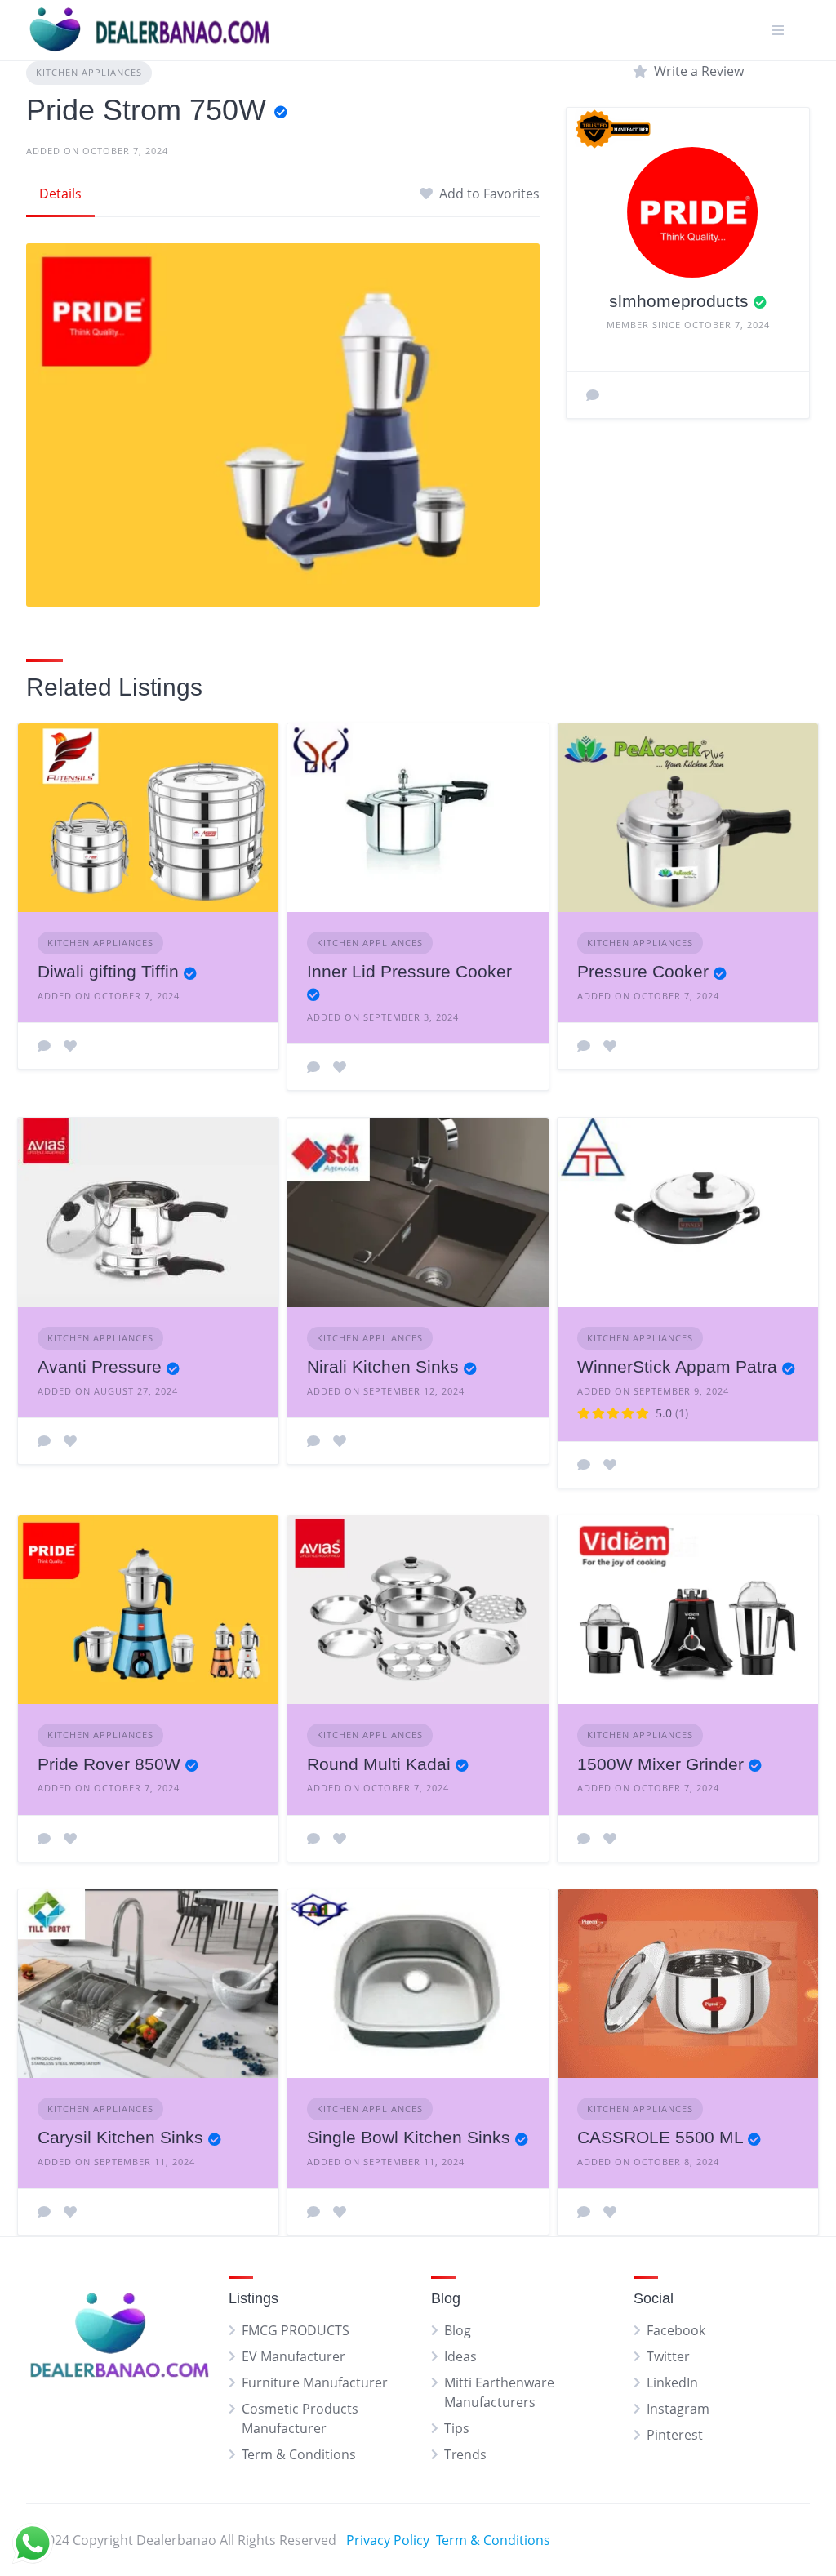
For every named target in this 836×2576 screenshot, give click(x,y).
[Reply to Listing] (44, 1046)
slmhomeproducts (679, 301)
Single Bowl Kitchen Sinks (409, 2137)
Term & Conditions (299, 2454)
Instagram (678, 2409)
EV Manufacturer (293, 2356)
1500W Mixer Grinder (660, 1764)
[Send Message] (593, 395)
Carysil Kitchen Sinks (120, 2137)
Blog (458, 2330)
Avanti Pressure (100, 1366)
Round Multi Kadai (379, 1764)
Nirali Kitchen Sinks (383, 1366)
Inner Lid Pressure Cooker (409, 971)
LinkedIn (672, 2382)
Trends (465, 2454)
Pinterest (675, 2435)
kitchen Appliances (89, 72)
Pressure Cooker (643, 971)
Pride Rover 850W (109, 1764)
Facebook (676, 2330)
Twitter (668, 2356)
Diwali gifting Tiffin (108, 971)
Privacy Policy (388, 2540)
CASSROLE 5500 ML (660, 2137)
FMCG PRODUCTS (296, 2330)
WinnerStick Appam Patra (677, 1366)
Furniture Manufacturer (315, 2382)
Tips (457, 2428)
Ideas (460, 2356)
